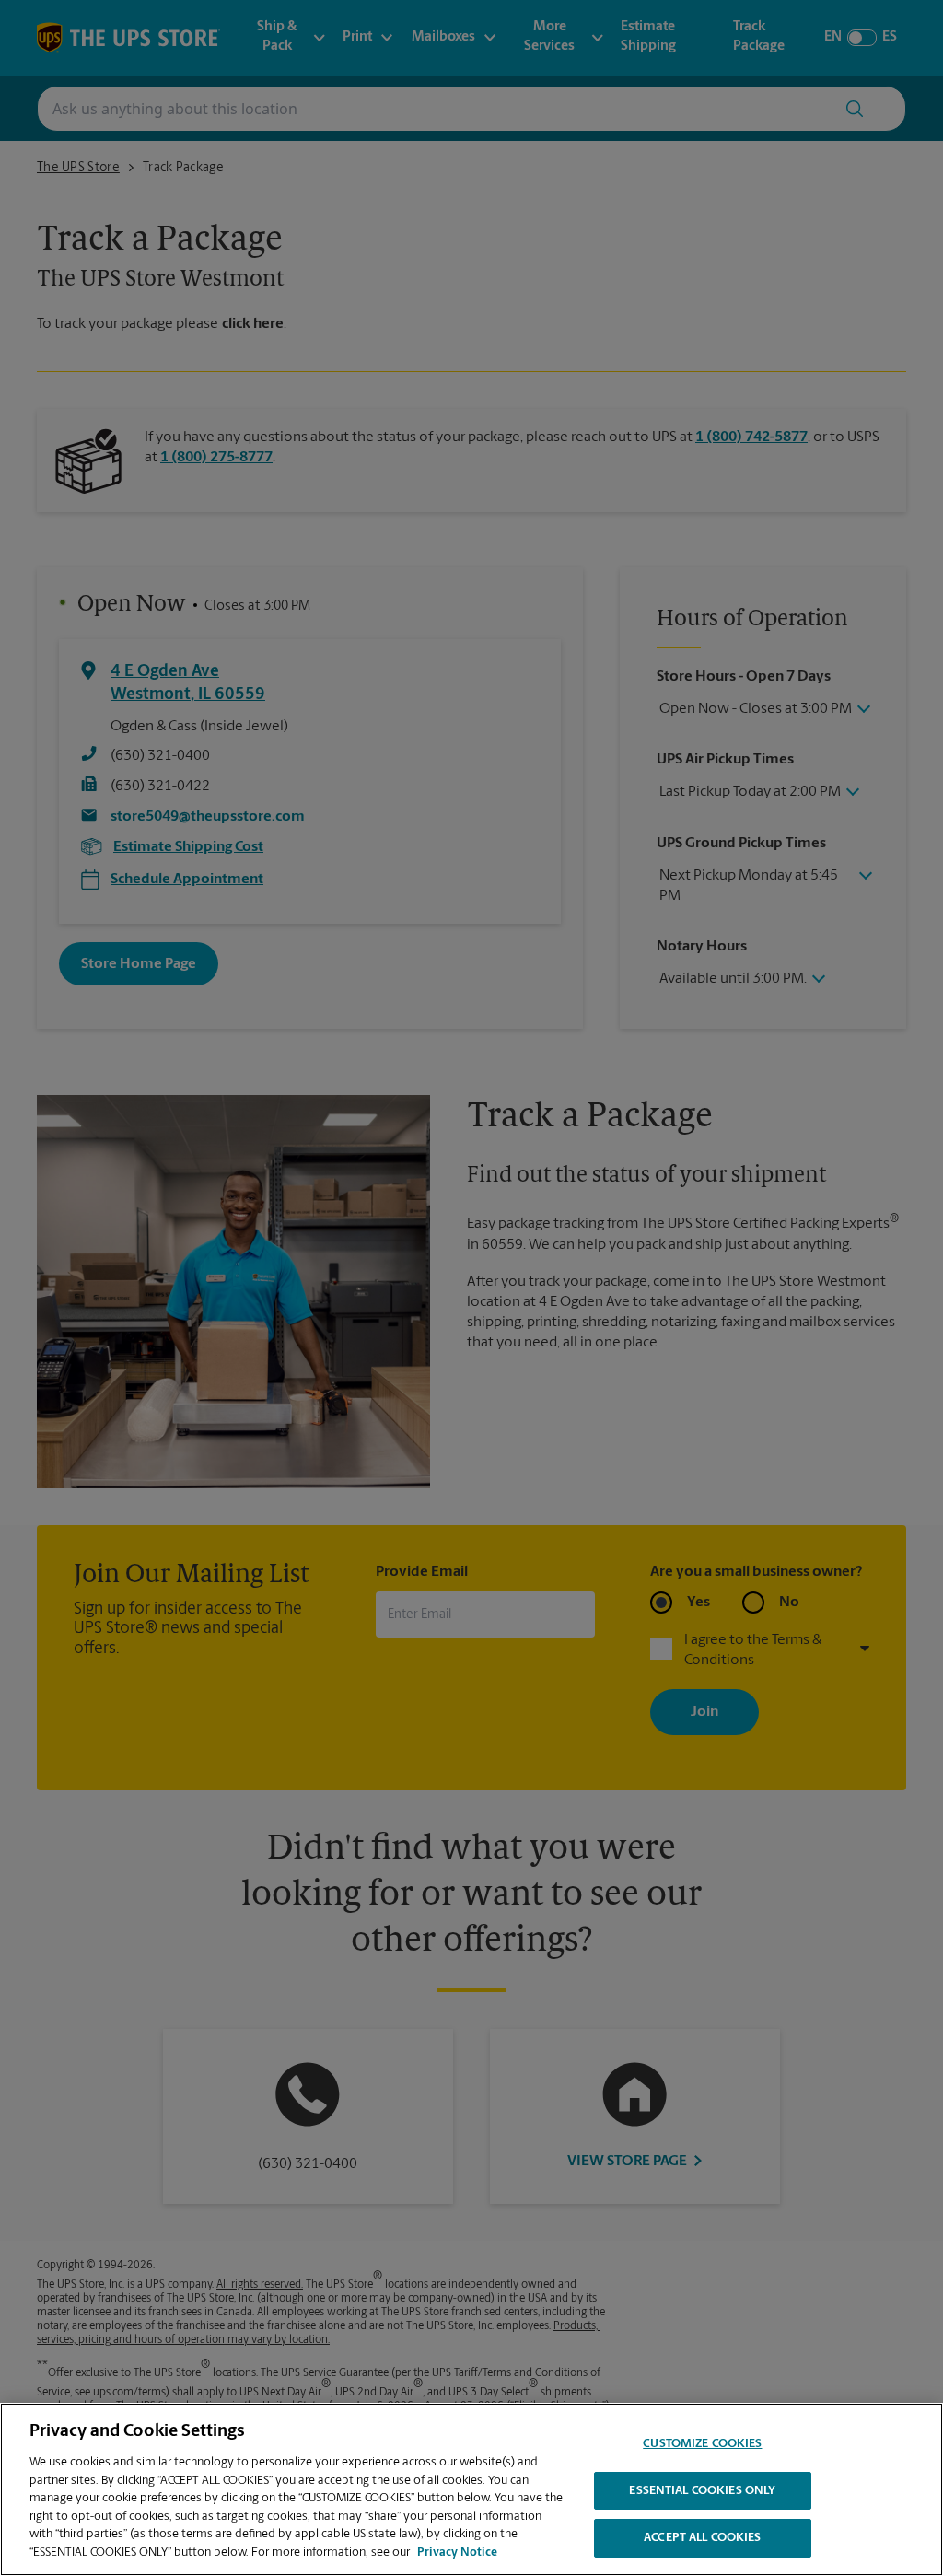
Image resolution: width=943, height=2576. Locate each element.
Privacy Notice (457, 2553)
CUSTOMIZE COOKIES (702, 2444)
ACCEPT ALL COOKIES (702, 2538)
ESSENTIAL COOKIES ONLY (702, 2491)
